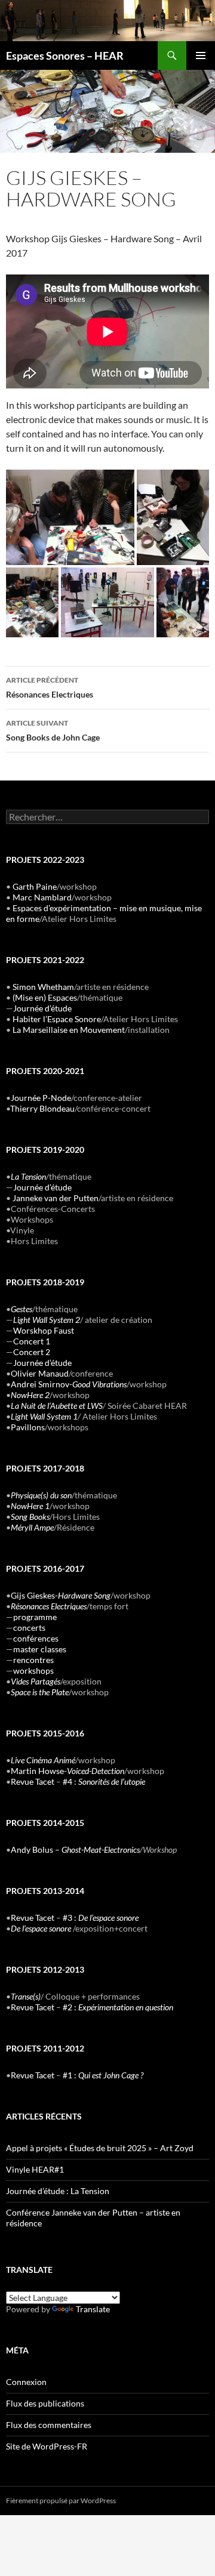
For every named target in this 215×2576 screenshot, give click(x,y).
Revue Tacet (33, 1781)
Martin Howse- (67, 1771)
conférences (36, 1638)
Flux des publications (45, 2403)
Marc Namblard (42, 897)
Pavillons (28, 1427)
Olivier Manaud (40, 1373)
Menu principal (201, 55)
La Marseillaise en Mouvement (69, 1030)
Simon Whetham (43, 987)
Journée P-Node (41, 1098)
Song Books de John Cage (53, 730)
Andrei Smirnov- (69, 1384)
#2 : (118, 2007)
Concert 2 (32, 1352)
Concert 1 (32, 1341)
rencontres (33, 1660)
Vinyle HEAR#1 (35, 2169)
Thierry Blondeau (42, 1108)
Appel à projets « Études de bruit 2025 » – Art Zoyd (100, 2148)
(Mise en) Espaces (45, 997)
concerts (29, 1628)
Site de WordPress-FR (47, 2446)
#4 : (104, 1781)
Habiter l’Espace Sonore (57, 1019)
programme (35, 1617)
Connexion (26, 2382)
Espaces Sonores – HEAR (65, 55)
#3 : (101, 1918)
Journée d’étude (42, 1008)
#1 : (103, 2075)
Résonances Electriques (50, 687)
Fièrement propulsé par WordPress (61, 2501)
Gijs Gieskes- (61, 1595)
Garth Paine (35, 886)
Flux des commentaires (49, 2425)
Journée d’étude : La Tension (58, 2191)
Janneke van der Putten (56, 1198)
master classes (40, 1649)
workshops (33, 1670)
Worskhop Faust (44, 1330)
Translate (93, 2309)
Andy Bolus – (75, 1850)
